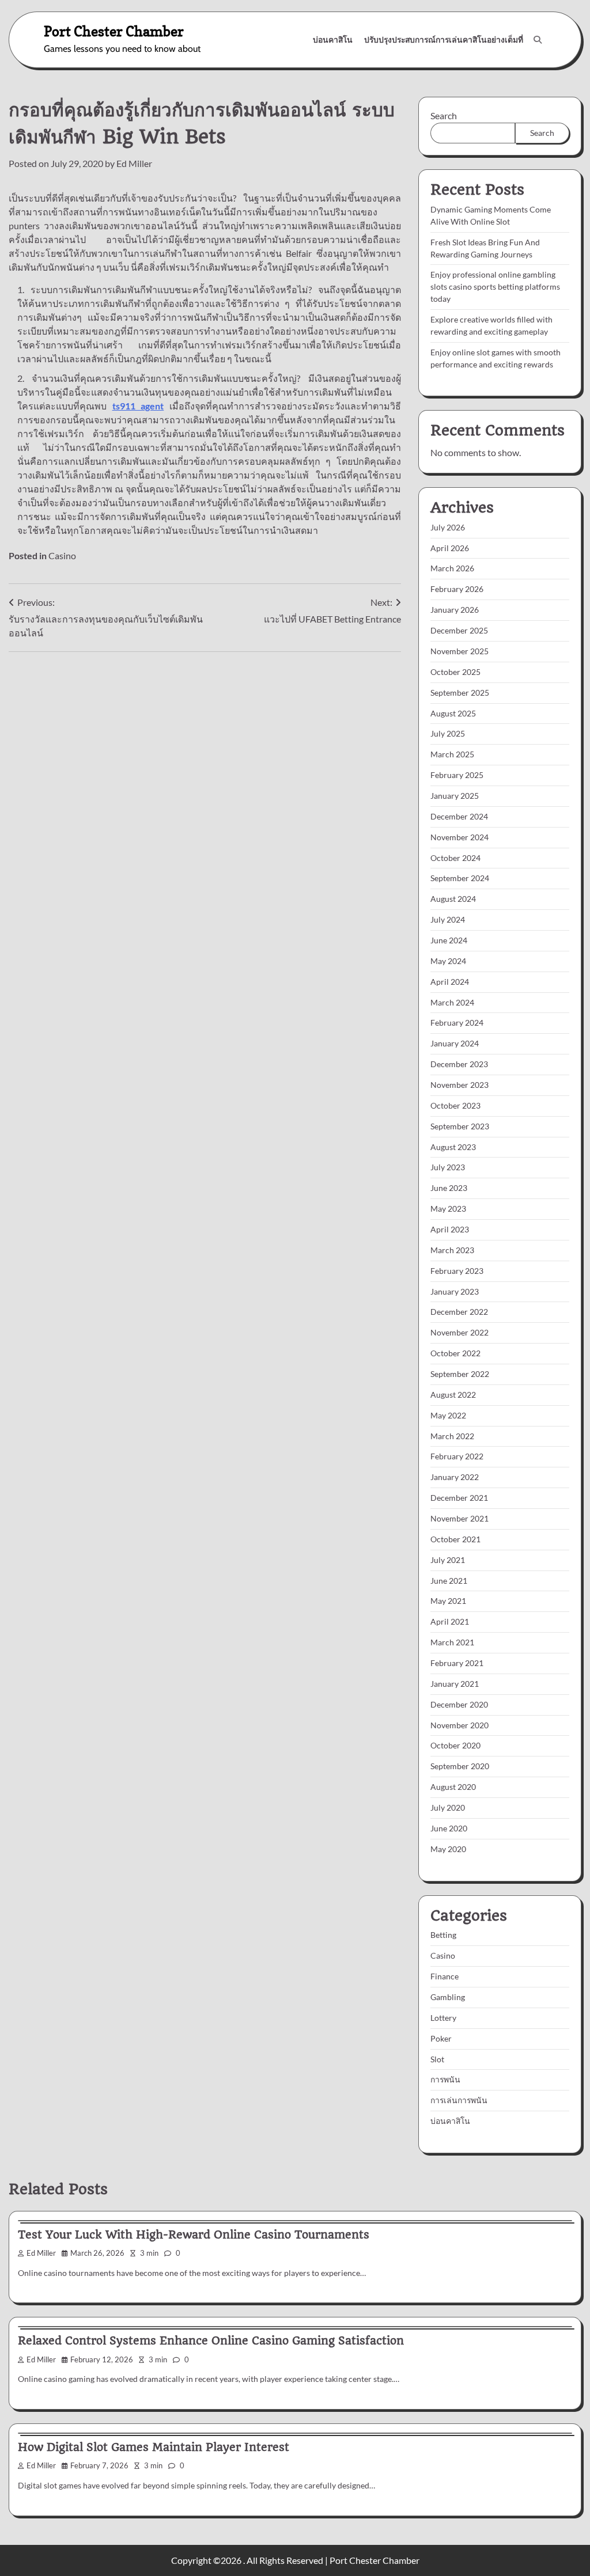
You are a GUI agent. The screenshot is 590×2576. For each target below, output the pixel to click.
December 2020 (459, 1704)
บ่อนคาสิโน (333, 39)
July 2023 (448, 1167)
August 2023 (453, 1147)
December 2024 (459, 816)
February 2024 (457, 1023)
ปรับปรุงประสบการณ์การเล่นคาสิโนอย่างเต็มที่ (444, 39)
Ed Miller (134, 163)
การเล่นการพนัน (459, 2100)
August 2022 (453, 1395)
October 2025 (455, 672)
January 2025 (455, 796)
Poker (441, 2038)
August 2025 (453, 713)
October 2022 (455, 1353)
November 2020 (459, 1725)
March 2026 (452, 568)
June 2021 (449, 1581)
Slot (437, 2059)
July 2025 (448, 733)
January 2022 (455, 1477)
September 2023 (460, 1126)
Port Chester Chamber (114, 31)
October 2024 (455, 858)
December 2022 (459, 1312)
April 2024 (450, 982)
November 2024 (459, 837)
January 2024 (455, 1043)
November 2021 (459, 1518)
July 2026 (448, 527)
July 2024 (448, 919)
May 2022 (448, 1415)
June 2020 (449, 1828)
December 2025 (459, 630)
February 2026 (457, 589)
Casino (62, 555)
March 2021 (452, 1642)
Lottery (443, 2018)
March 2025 (452, 754)
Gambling (448, 1997)
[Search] (538, 40)
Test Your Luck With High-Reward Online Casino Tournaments (194, 2235)
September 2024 (460, 878)
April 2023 (450, 1229)
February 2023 (457, 1271)
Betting (443, 1935)
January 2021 (455, 1684)
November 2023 (459, 1085)
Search (444, 115)
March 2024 (452, 1002)
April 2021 (450, 1621)
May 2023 (448, 1209)
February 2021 (457, 1663)
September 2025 (460, 693)
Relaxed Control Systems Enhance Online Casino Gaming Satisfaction (211, 2341)
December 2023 (459, 1064)
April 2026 (450, 548)
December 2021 (459, 1498)
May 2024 (448, 961)
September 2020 (460, 1766)
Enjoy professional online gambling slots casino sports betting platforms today (495, 287)
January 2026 (455, 610)
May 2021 (448, 1601)
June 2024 (449, 940)
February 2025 (457, 775)
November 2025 (459, 651)
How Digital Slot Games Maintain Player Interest (154, 2447)
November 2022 (459, 1332)
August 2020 (453, 1787)
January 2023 (455, 1291)
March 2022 (452, 1436)
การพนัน (445, 2079)
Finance (445, 1976)
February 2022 (457, 1456)
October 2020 (455, 1745)
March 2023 (452, 1250)
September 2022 (460, 1374)
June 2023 (449, 1188)
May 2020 (448, 1849)
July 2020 (448, 1807)
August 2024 (453, 899)
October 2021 (455, 1539)
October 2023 (455, 1105)
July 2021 (448, 1560)
